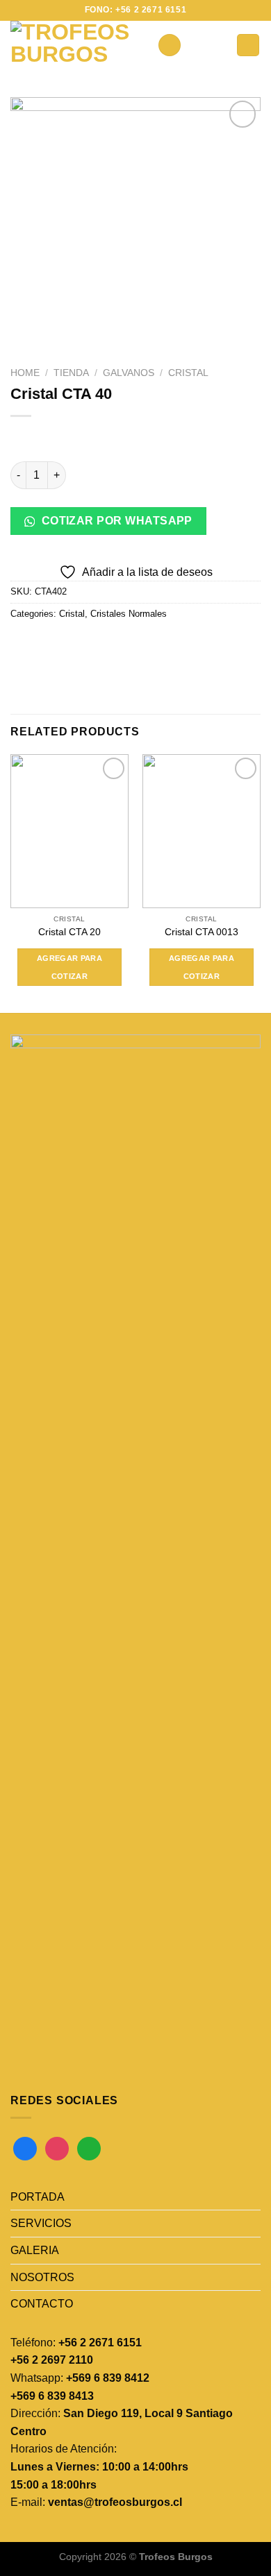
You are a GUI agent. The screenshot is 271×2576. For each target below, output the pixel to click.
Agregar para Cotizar (69, 967)
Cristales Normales (129, 614)
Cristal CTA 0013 (202, 932)
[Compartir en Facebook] (48, 645)
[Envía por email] (98, 645)
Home (25, 373)
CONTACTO (42, 2304)
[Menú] (170, 45)
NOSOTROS (42, 2277)
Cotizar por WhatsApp (115, 521)
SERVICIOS (41, 2223)
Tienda (71, 373)
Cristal (188, 373)
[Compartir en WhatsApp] (23, 645)
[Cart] (248, 45)
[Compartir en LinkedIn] (148, 645)
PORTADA (38, 2197)
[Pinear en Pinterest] (123, 645)
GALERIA (35, 2250)
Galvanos (129, 373)
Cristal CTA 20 (69, 932)
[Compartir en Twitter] (73, 645)
